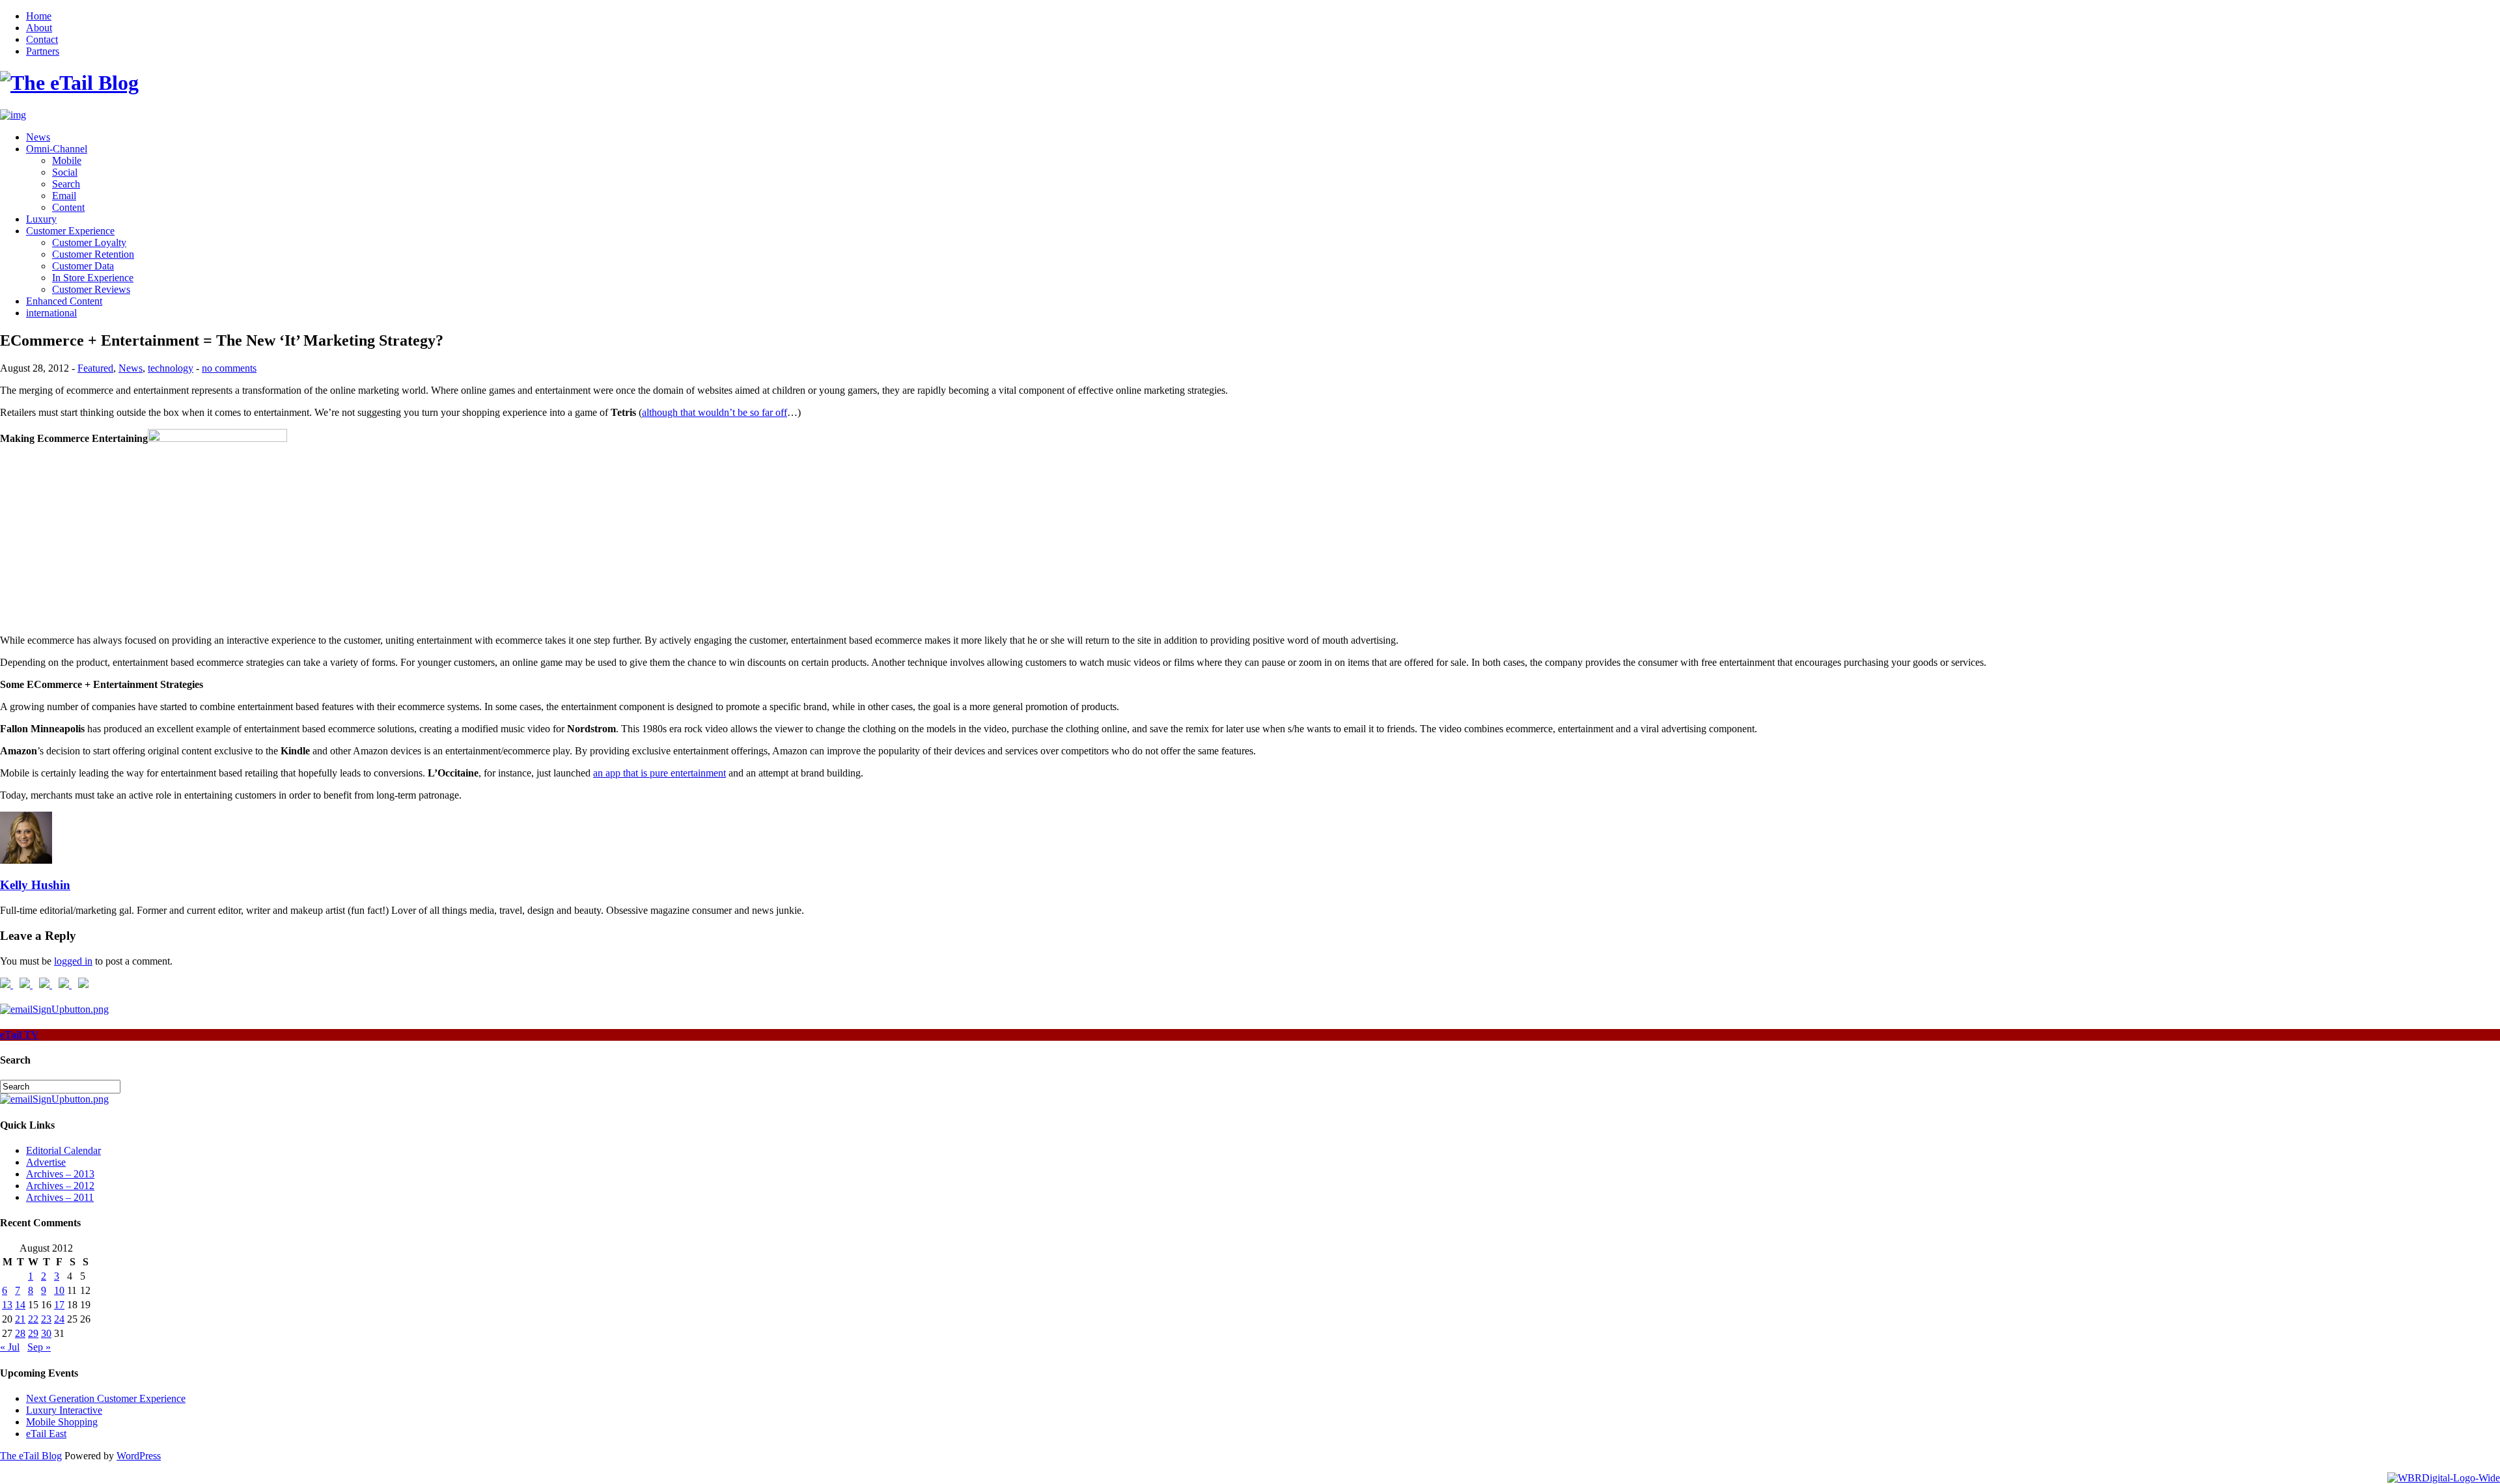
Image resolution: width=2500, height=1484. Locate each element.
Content (68, 207)
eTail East (46, 1434)
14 (20, 1305)
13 (7, 1305)
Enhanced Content (64, 301)
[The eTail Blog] (69, 83)
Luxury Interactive (64, 1410)
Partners (43, 51)
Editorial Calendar (63, 1150)
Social (65, 172)
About (39, 28)
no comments (229, 368)
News (38, 137)
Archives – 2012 (60, 1186)
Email (64, 196)
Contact (42, 39)
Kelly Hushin (35, 885)
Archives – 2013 (60, 1174)
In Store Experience (93, 278)
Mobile (67, 160)
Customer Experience (70, 231)
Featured (95, 368)
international (51, 313)
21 (20, 1319)
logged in (73, 961)
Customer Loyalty (89, 242)
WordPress (139, 1456)
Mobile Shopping (62, 1422)
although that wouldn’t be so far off (715, 412)
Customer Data (83, 266)
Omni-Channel (57, 149)
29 (33, 1333)
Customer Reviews (91, 289)
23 (46, 1319)
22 (33, 1319)
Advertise (46, 1162)
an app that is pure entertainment (660, 773)
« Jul (10, 1347)
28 (20, 1333)
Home (39, 16)
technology (171, 368)
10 (59, 1290)
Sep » (39, 1347)
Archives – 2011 (60, 1197)
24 (59, 1319)
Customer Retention (93, 254)
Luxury (41, 219)
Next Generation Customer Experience (106, 1398)
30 (46, 1333)
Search (66, 184)
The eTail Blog (31, 1456)
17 (59, 1305)
